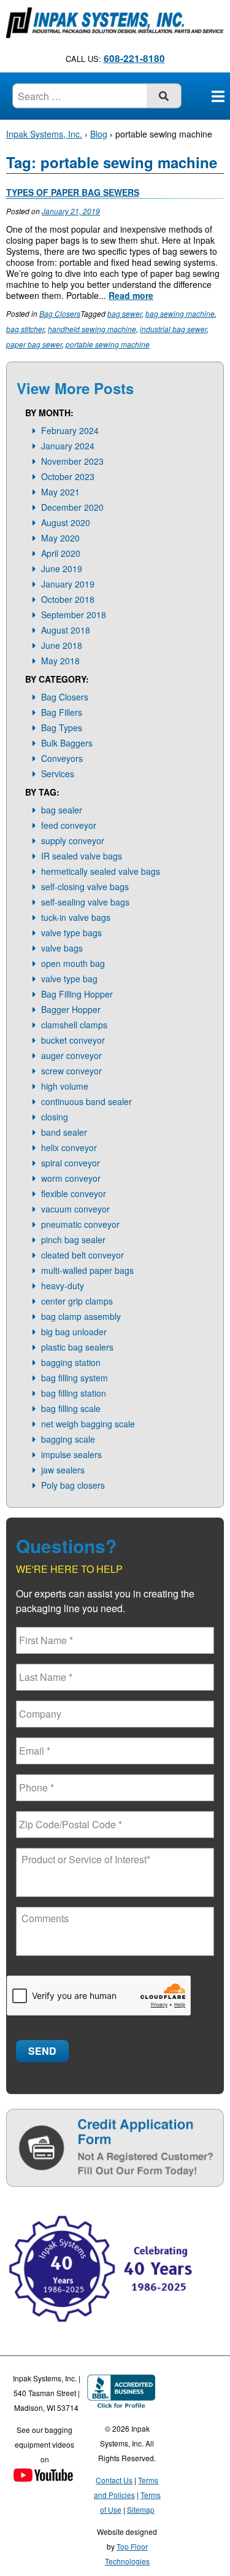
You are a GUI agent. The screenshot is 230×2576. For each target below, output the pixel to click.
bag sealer (62, 810)
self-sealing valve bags (85, 902)
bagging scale (68, 1439)
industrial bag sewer (173, 329)
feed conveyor (69, 825)
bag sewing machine (180, 313)
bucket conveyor (73, 1040)
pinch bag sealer (73, 1240)
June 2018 (62, 645)
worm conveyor (71, 1178)
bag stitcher (25, 329)
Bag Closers (60, 313)
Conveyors (62, 758)
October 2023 (68, 476)
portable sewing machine (108, 344)
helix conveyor (69, 1147)
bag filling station (74, 1393)
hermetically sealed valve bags (101, 871)
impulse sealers (71, 1454)
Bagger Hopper (71, 1009)
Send (42, 2051)
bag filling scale (71, 1408)
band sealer (64, 1132)
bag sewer (125, 313)
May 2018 (60, 661)
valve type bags (71, 933)
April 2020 (61, 553)
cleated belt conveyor (82, 1255)
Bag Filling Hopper (77, 994)
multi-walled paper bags (87, 1270)
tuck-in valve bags (76, 917)
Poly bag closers (73, 1485)
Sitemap (141, 2509)
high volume (65, 1086)
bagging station (71, 1362)
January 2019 (68, 584)
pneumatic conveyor (80, 1224)
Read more (131, 295)
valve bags (62, 948)
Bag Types (62, 727)
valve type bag (69, 979)
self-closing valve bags (85, 886)
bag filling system (75, 1378)
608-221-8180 (134, 58)
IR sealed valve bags (82, 856)
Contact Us (114, 2480)
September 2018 (74, 615)
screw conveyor (71, 1071)
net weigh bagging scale (88, 1424)
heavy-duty (63, 1286)
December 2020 (72, 507)
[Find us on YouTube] (43, 2476)
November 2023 (72, 461)
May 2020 (60, 538)
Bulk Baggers (67, 743)
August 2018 (66, 630)
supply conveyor (73, 840)
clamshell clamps (74, 1025)
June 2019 (62, 568)
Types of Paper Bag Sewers (73, 192)
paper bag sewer (34, 344)
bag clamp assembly (81, 1316)
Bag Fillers (62, 712)
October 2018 (68, 599)
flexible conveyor (74, 1193)
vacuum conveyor (75, 1209)
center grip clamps (77, 1301)
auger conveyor (71, 1055)
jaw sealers (63, 1470)
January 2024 (68, 446)
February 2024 (70, 430)
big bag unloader (74, 1332)
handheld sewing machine (92, 329)
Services (58, 774)
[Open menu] (218, 96)
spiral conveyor (71, 1163)
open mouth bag (73, 963)
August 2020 (66, 522)
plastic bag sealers (77, 1347)
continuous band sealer (86, 1101)
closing (55, 1117)
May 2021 (60, 492)
